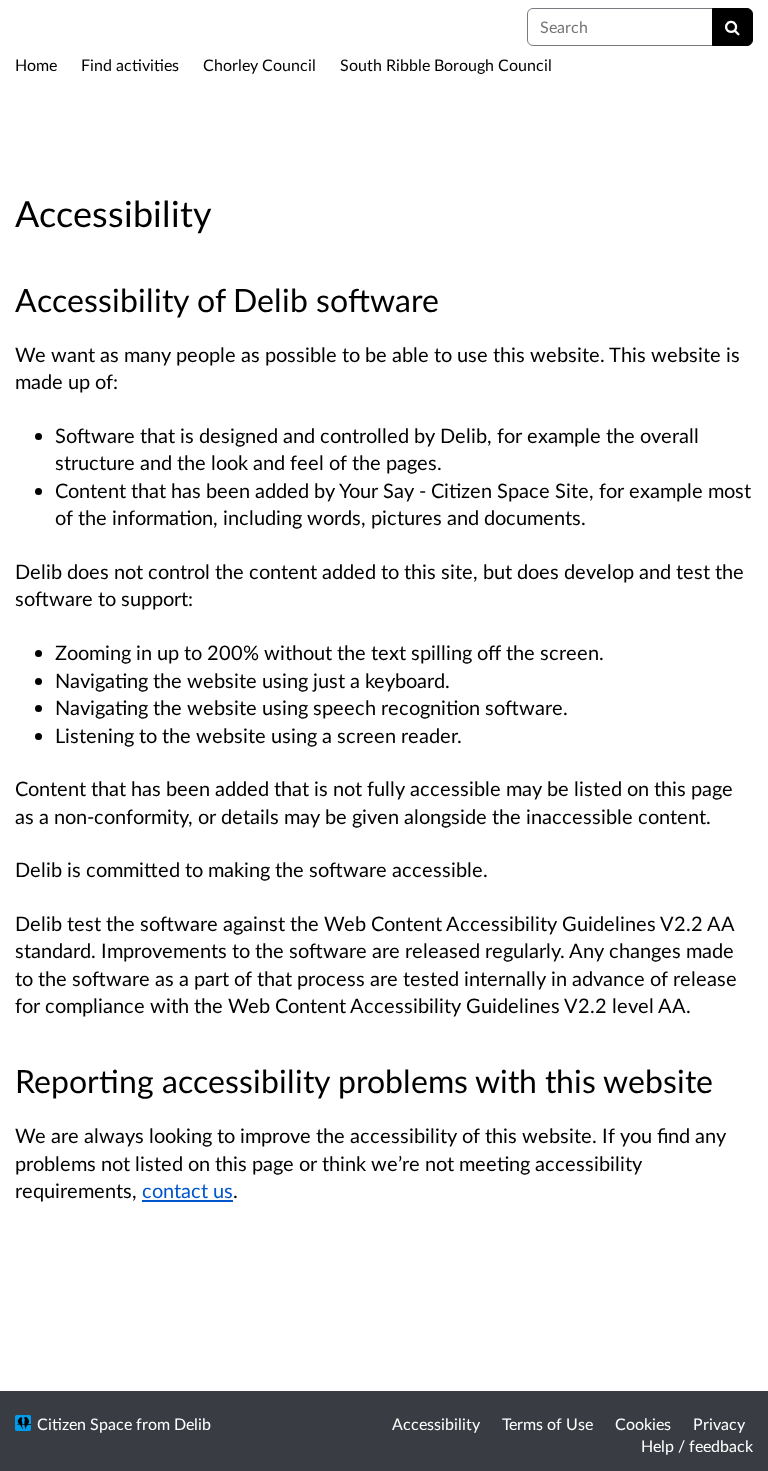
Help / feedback (697, 1445)
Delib (192, 1423)
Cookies (643, 1423)
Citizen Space (84, 1423)
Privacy (719, 1423)
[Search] (732, 27)
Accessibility (436, 1423)
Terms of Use (547, 1423)
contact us (187, 1190)
